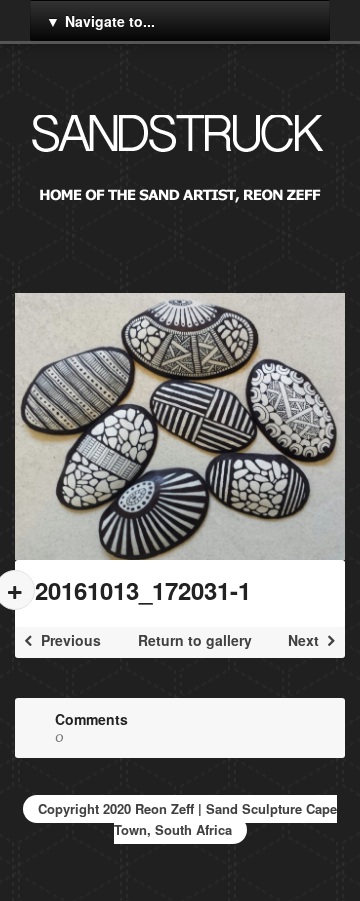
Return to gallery (195, 640)
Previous (69, 640)
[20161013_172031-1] (180, 426)
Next (305, 640)
